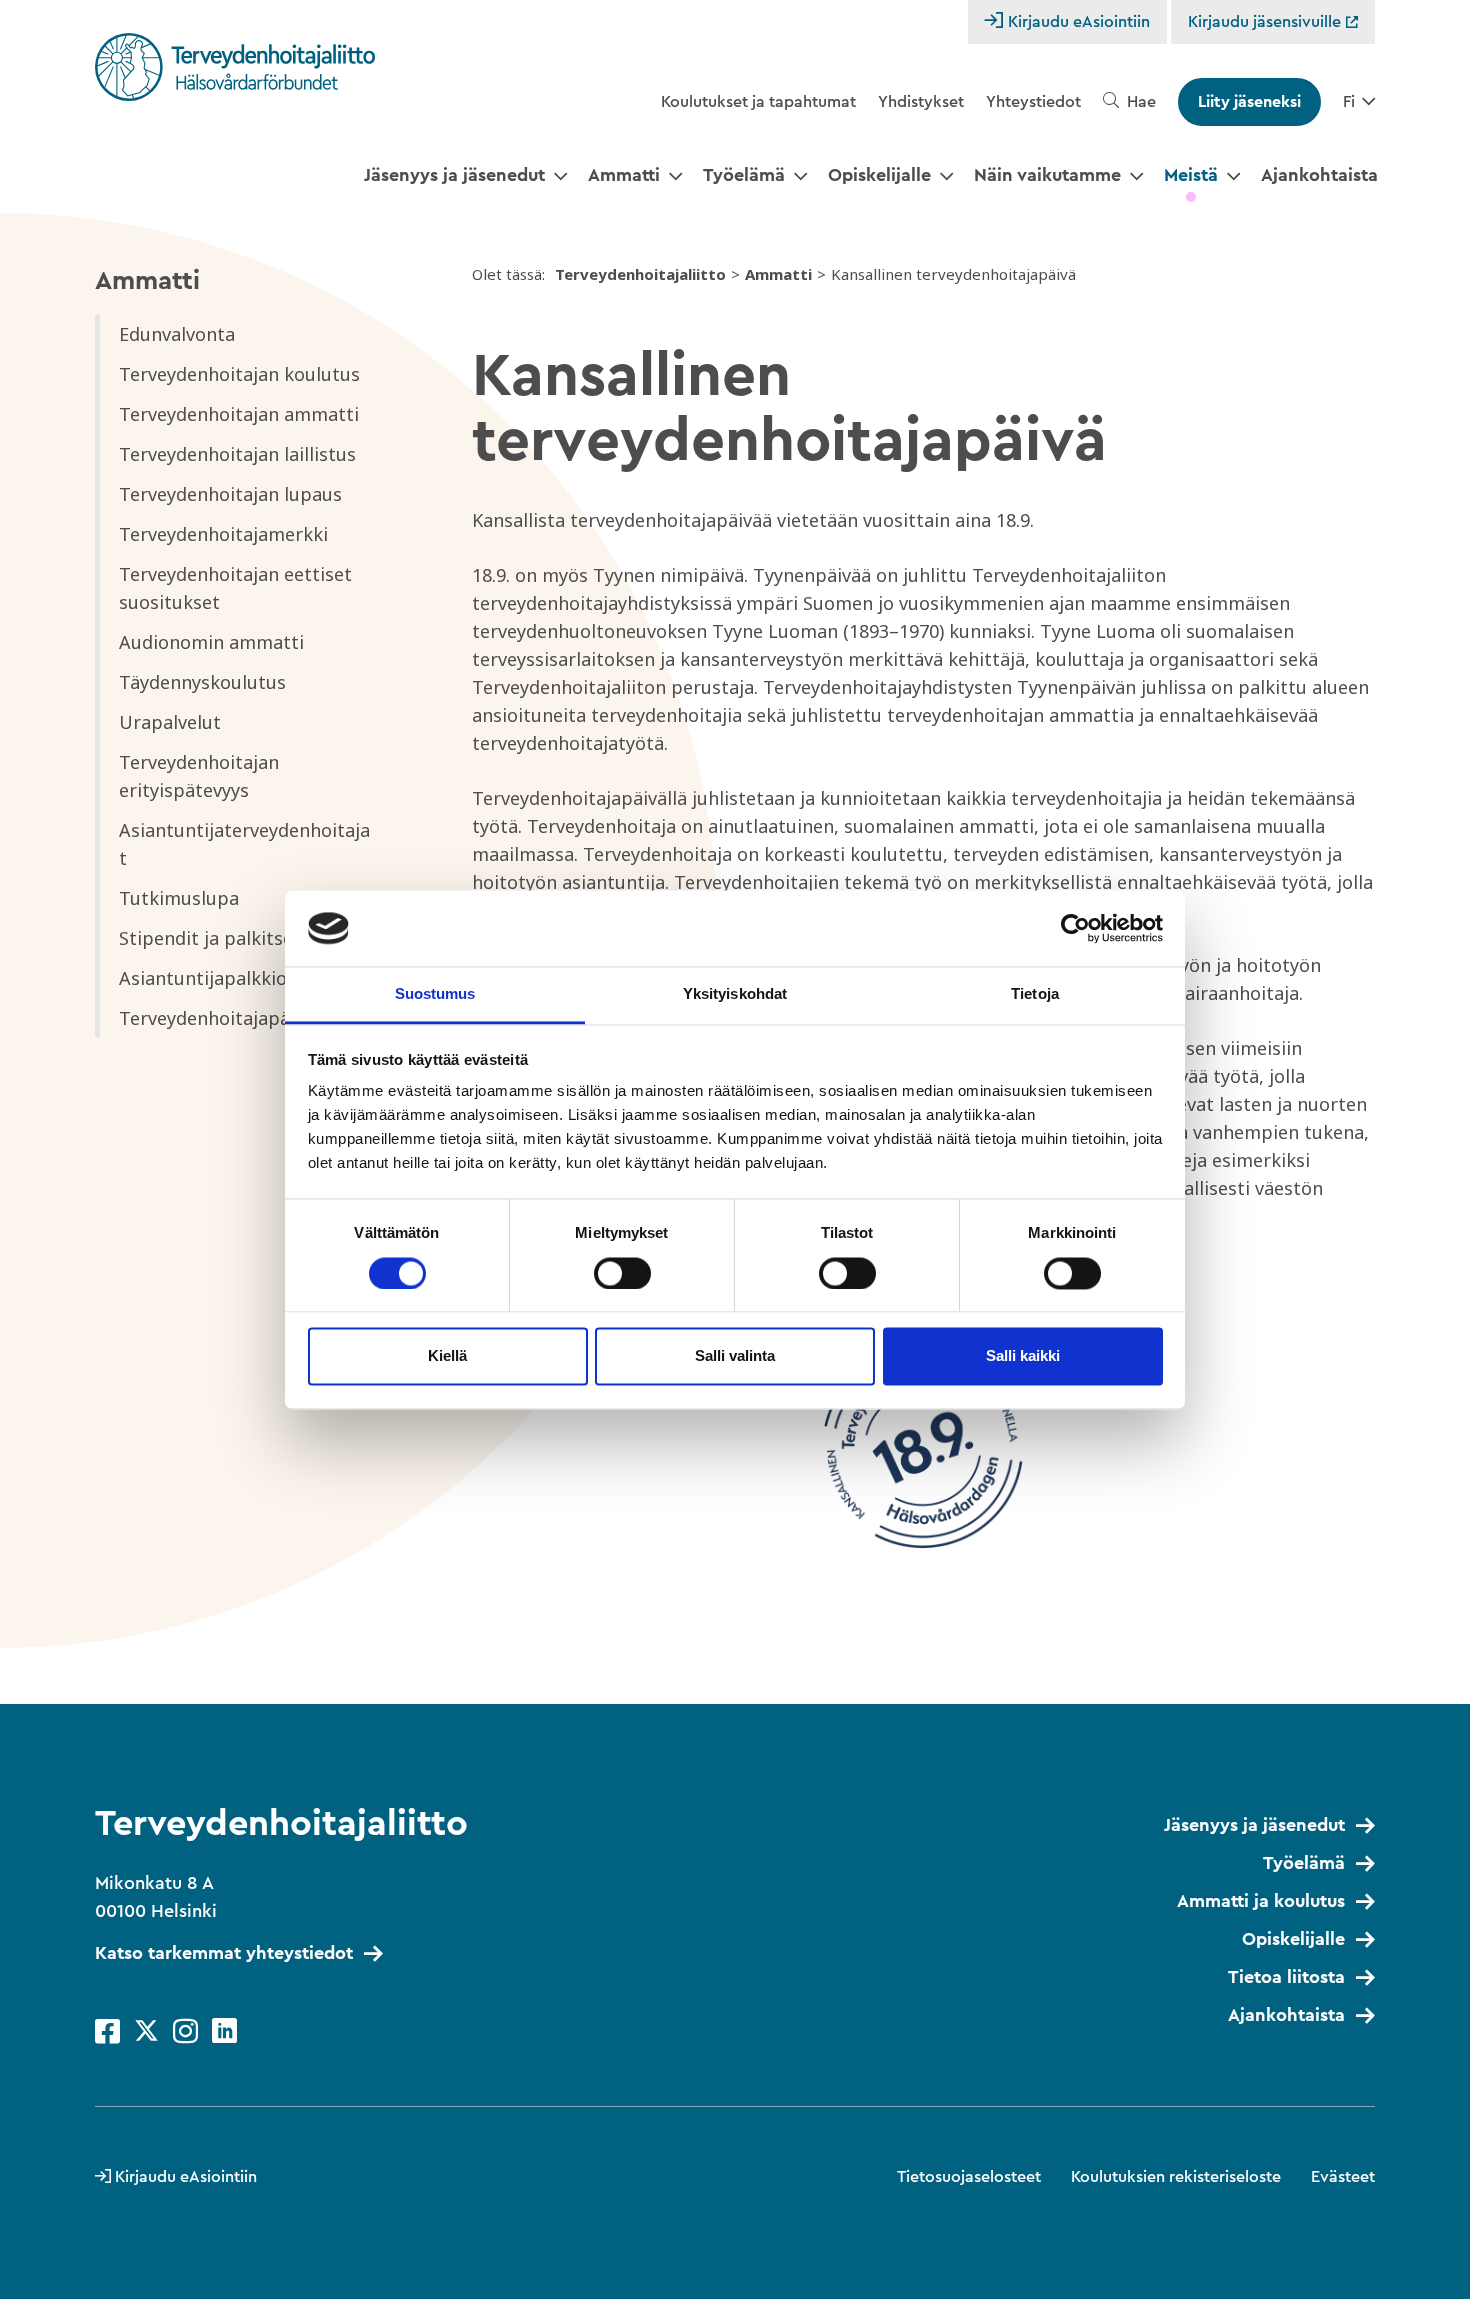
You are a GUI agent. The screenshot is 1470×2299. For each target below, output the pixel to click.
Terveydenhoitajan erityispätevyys (199, 776)
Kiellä (447, 1356)
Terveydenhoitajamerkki (223, 534)
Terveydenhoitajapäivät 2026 (243, 1018)
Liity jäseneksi (1249, 102)
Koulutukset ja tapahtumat (758, 102)
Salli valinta (735, 1356)
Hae (1141, 102)
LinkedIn (224, 2031)
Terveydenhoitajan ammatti (239, 414)
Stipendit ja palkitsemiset (230, 938)
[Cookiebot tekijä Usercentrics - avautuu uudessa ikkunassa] (1075, 928)
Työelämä (744, 175)
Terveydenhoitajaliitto (640, 274)
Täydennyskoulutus (202, 682)
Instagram (185, 2031)
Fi (1349, 102)
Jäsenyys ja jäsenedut (454, 175)
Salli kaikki (1023, 1356)
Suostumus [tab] (435, 994)
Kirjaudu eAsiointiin (1079, 22)
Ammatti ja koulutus (1261, 1901)
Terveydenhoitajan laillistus (237, 454)
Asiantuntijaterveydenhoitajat (244, 844)
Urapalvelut (170, 722)
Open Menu (560, 177)
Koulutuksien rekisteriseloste (1176, 2177)
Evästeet (1343, 2177)
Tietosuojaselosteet (969, 2177)
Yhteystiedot (1033, 102)
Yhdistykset (921, 102)
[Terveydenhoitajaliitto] (235, 67)
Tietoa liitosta (1286, 1977)
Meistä (1191, 175)
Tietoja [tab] (1035, 994)
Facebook (107, 2031)
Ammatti (624, 175)
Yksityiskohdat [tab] (735, 994)
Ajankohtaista (1319, 175)
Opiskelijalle (879, 175)
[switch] (622, 1273)
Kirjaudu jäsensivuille (1266, 22)
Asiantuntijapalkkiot (207, 978)
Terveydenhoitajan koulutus (239, 374)
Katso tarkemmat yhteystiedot (224, 1953)
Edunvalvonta (177, 334)
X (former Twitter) (146, 2031)
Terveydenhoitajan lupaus (230, 494)
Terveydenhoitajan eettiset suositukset (235, 588)
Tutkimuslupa (179, 898)
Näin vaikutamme (1047, 175)
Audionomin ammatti (211, 642)
